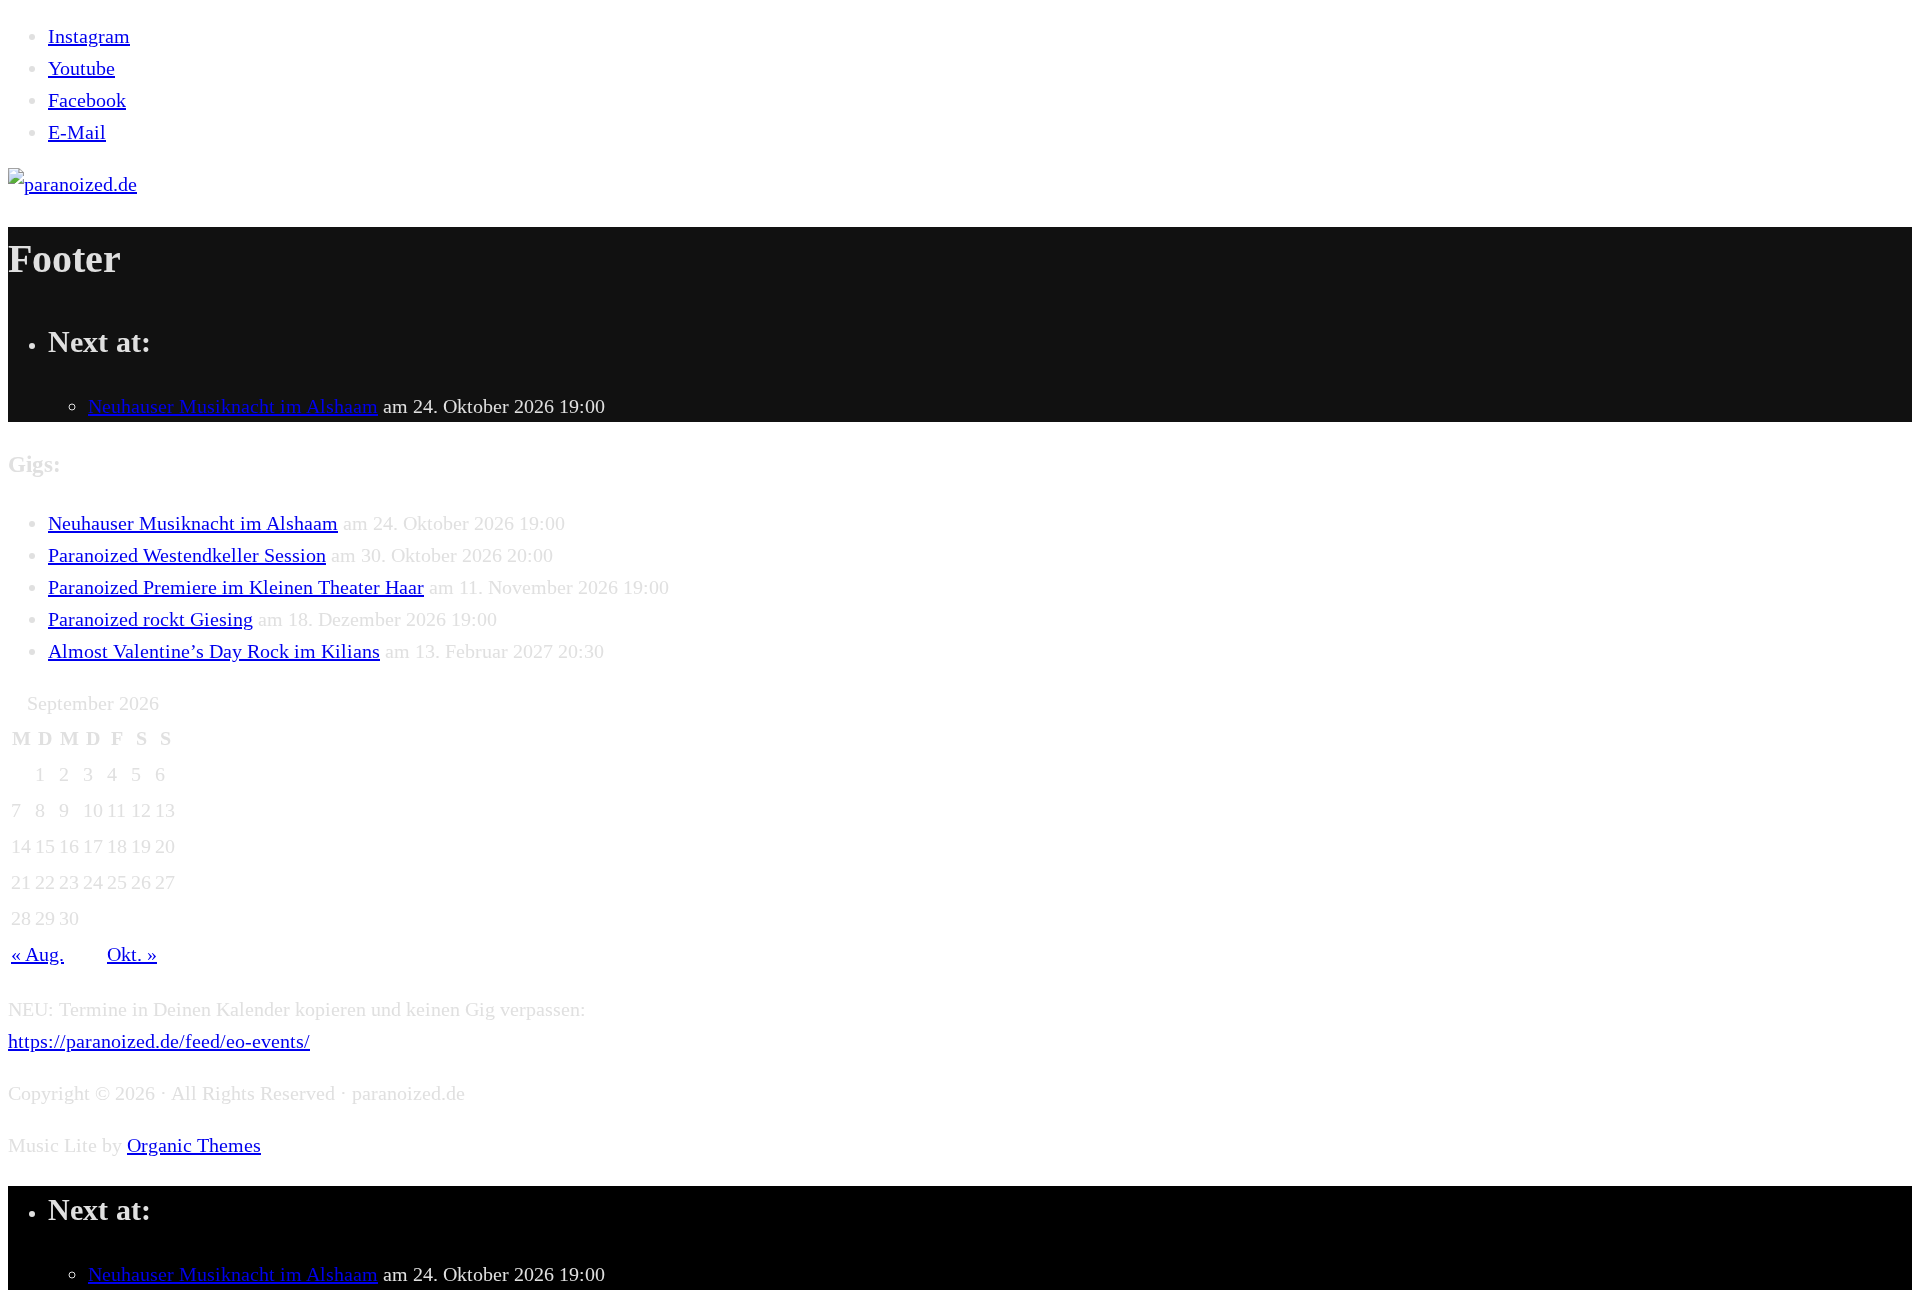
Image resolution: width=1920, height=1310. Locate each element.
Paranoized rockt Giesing (150, 619)
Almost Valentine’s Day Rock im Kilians (214, 651)
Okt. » (132, 954)
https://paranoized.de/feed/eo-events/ (159, 1041)
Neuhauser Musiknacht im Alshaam (233, 406)
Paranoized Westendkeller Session (187, 555)
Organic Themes (194, 1145)
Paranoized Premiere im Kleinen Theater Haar (236, 587)
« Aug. (37, 954)
